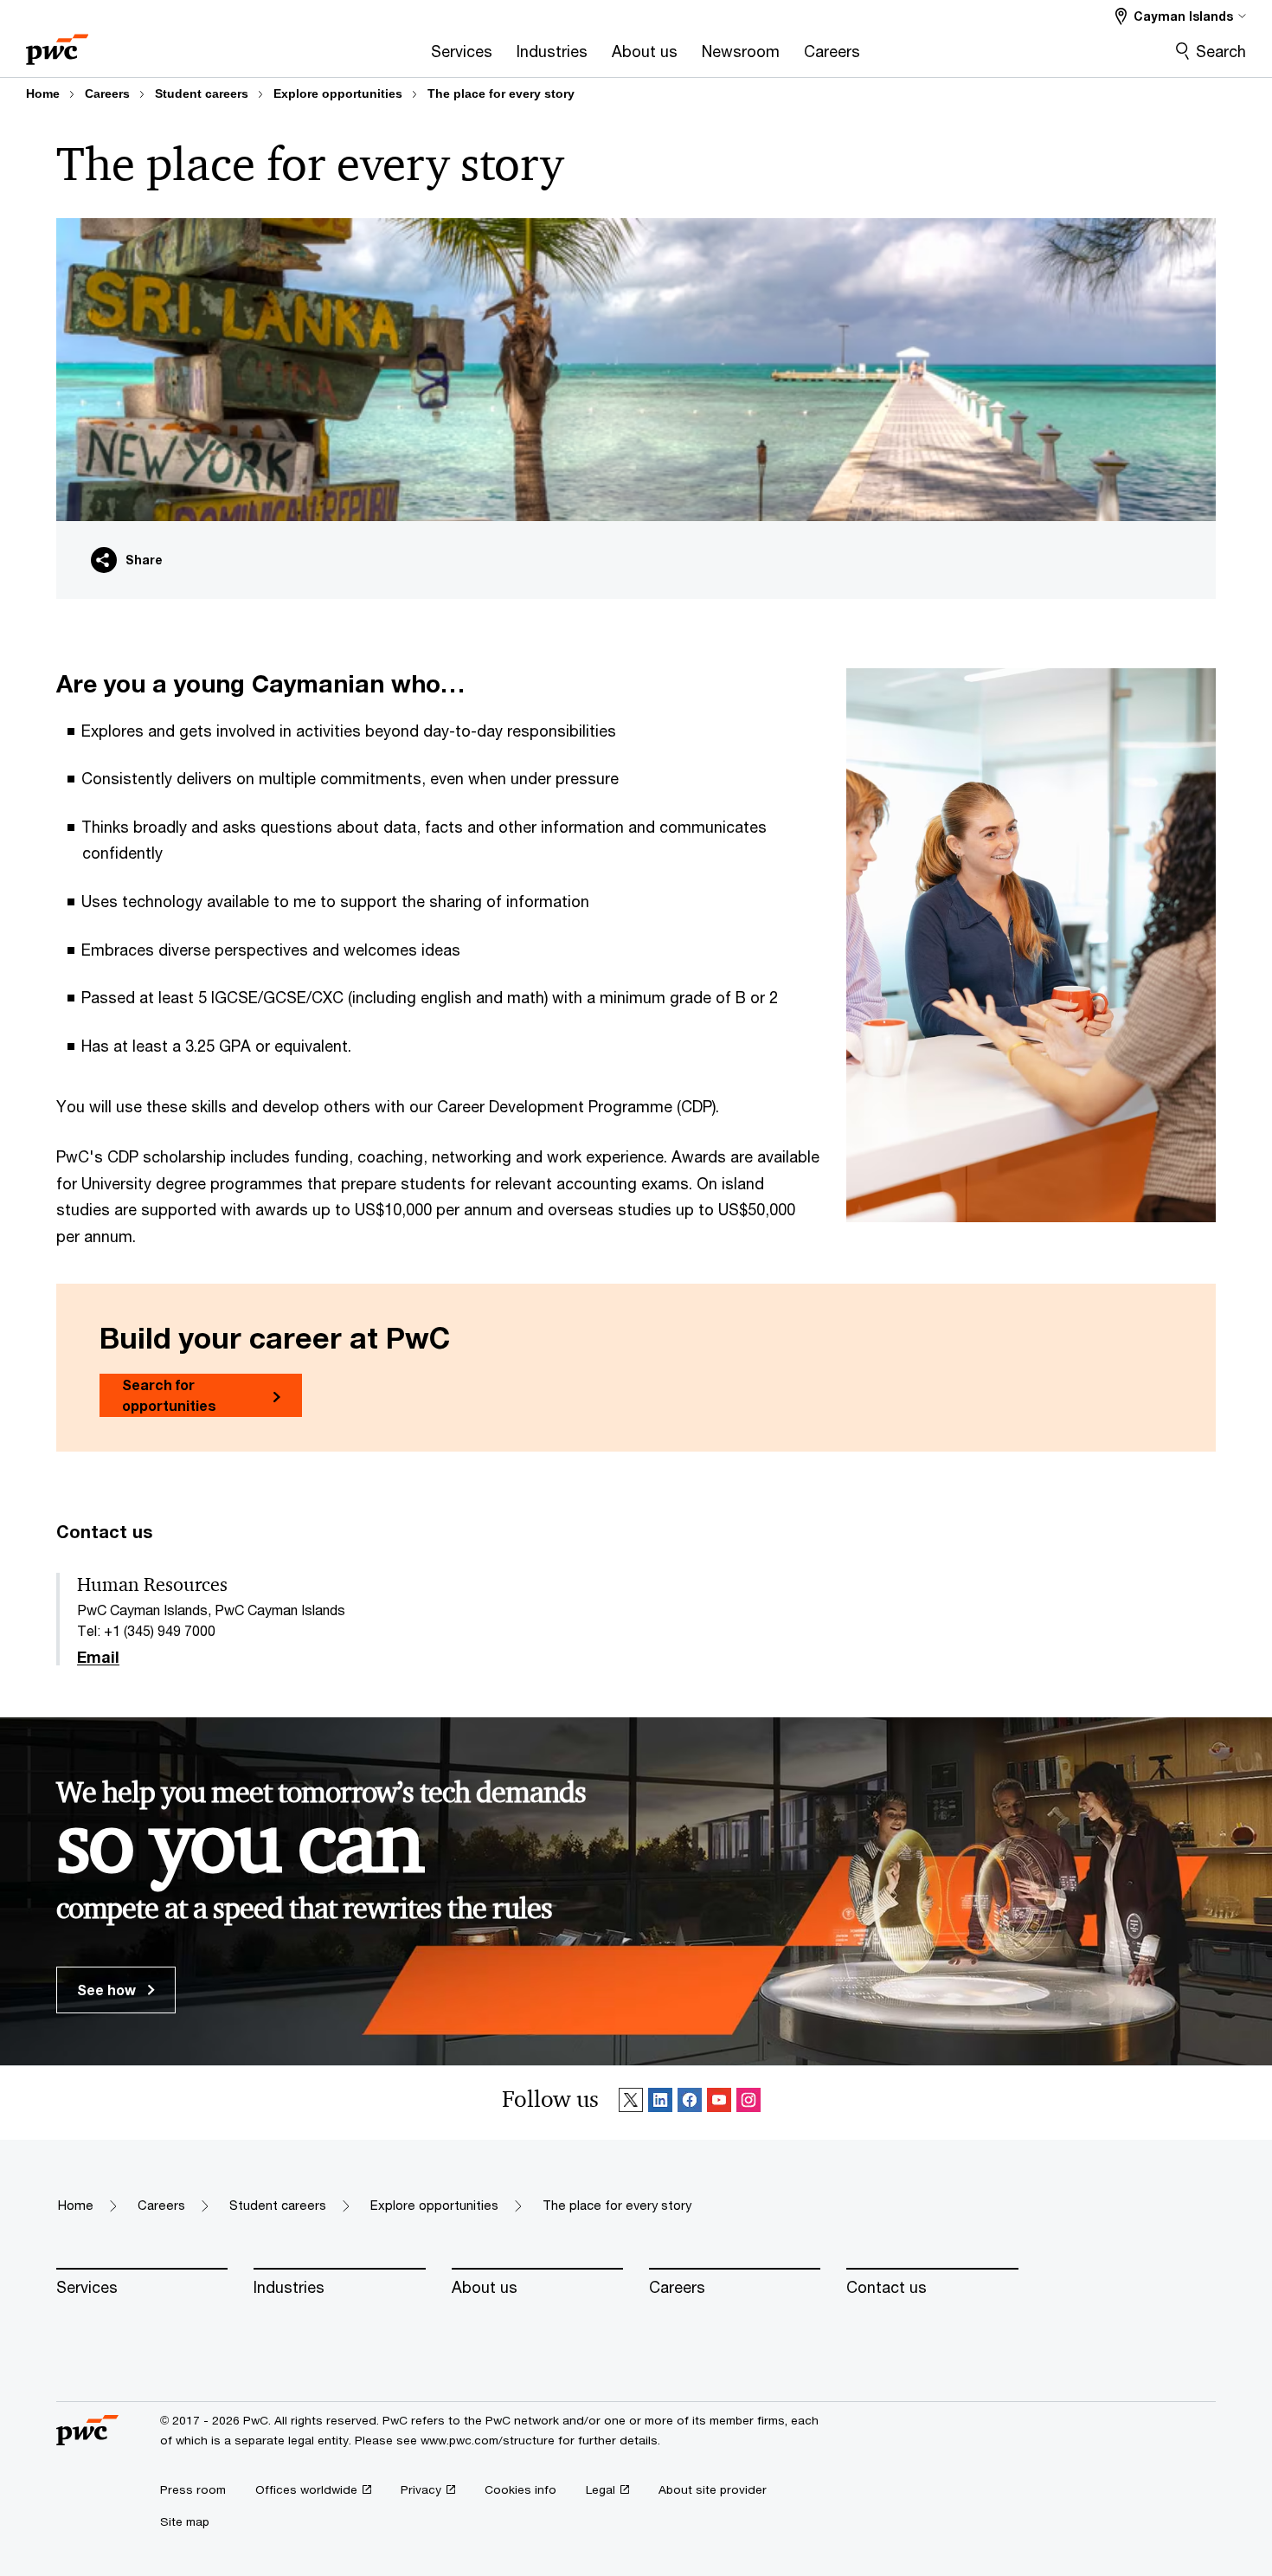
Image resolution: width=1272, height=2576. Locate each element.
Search (1221, 51)
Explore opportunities (338, 93)
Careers (107, 93)
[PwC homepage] (57, 44)
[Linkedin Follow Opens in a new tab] (660, 2103)
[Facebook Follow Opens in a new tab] (690, 2103)
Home (43, 93)
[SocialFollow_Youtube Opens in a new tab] (719, 2103)
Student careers (202, 93)
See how (108, 1990)
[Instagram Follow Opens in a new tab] (748, 2103)
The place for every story (501, 93)
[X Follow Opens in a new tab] (631, 2103)
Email (98, 1658)
